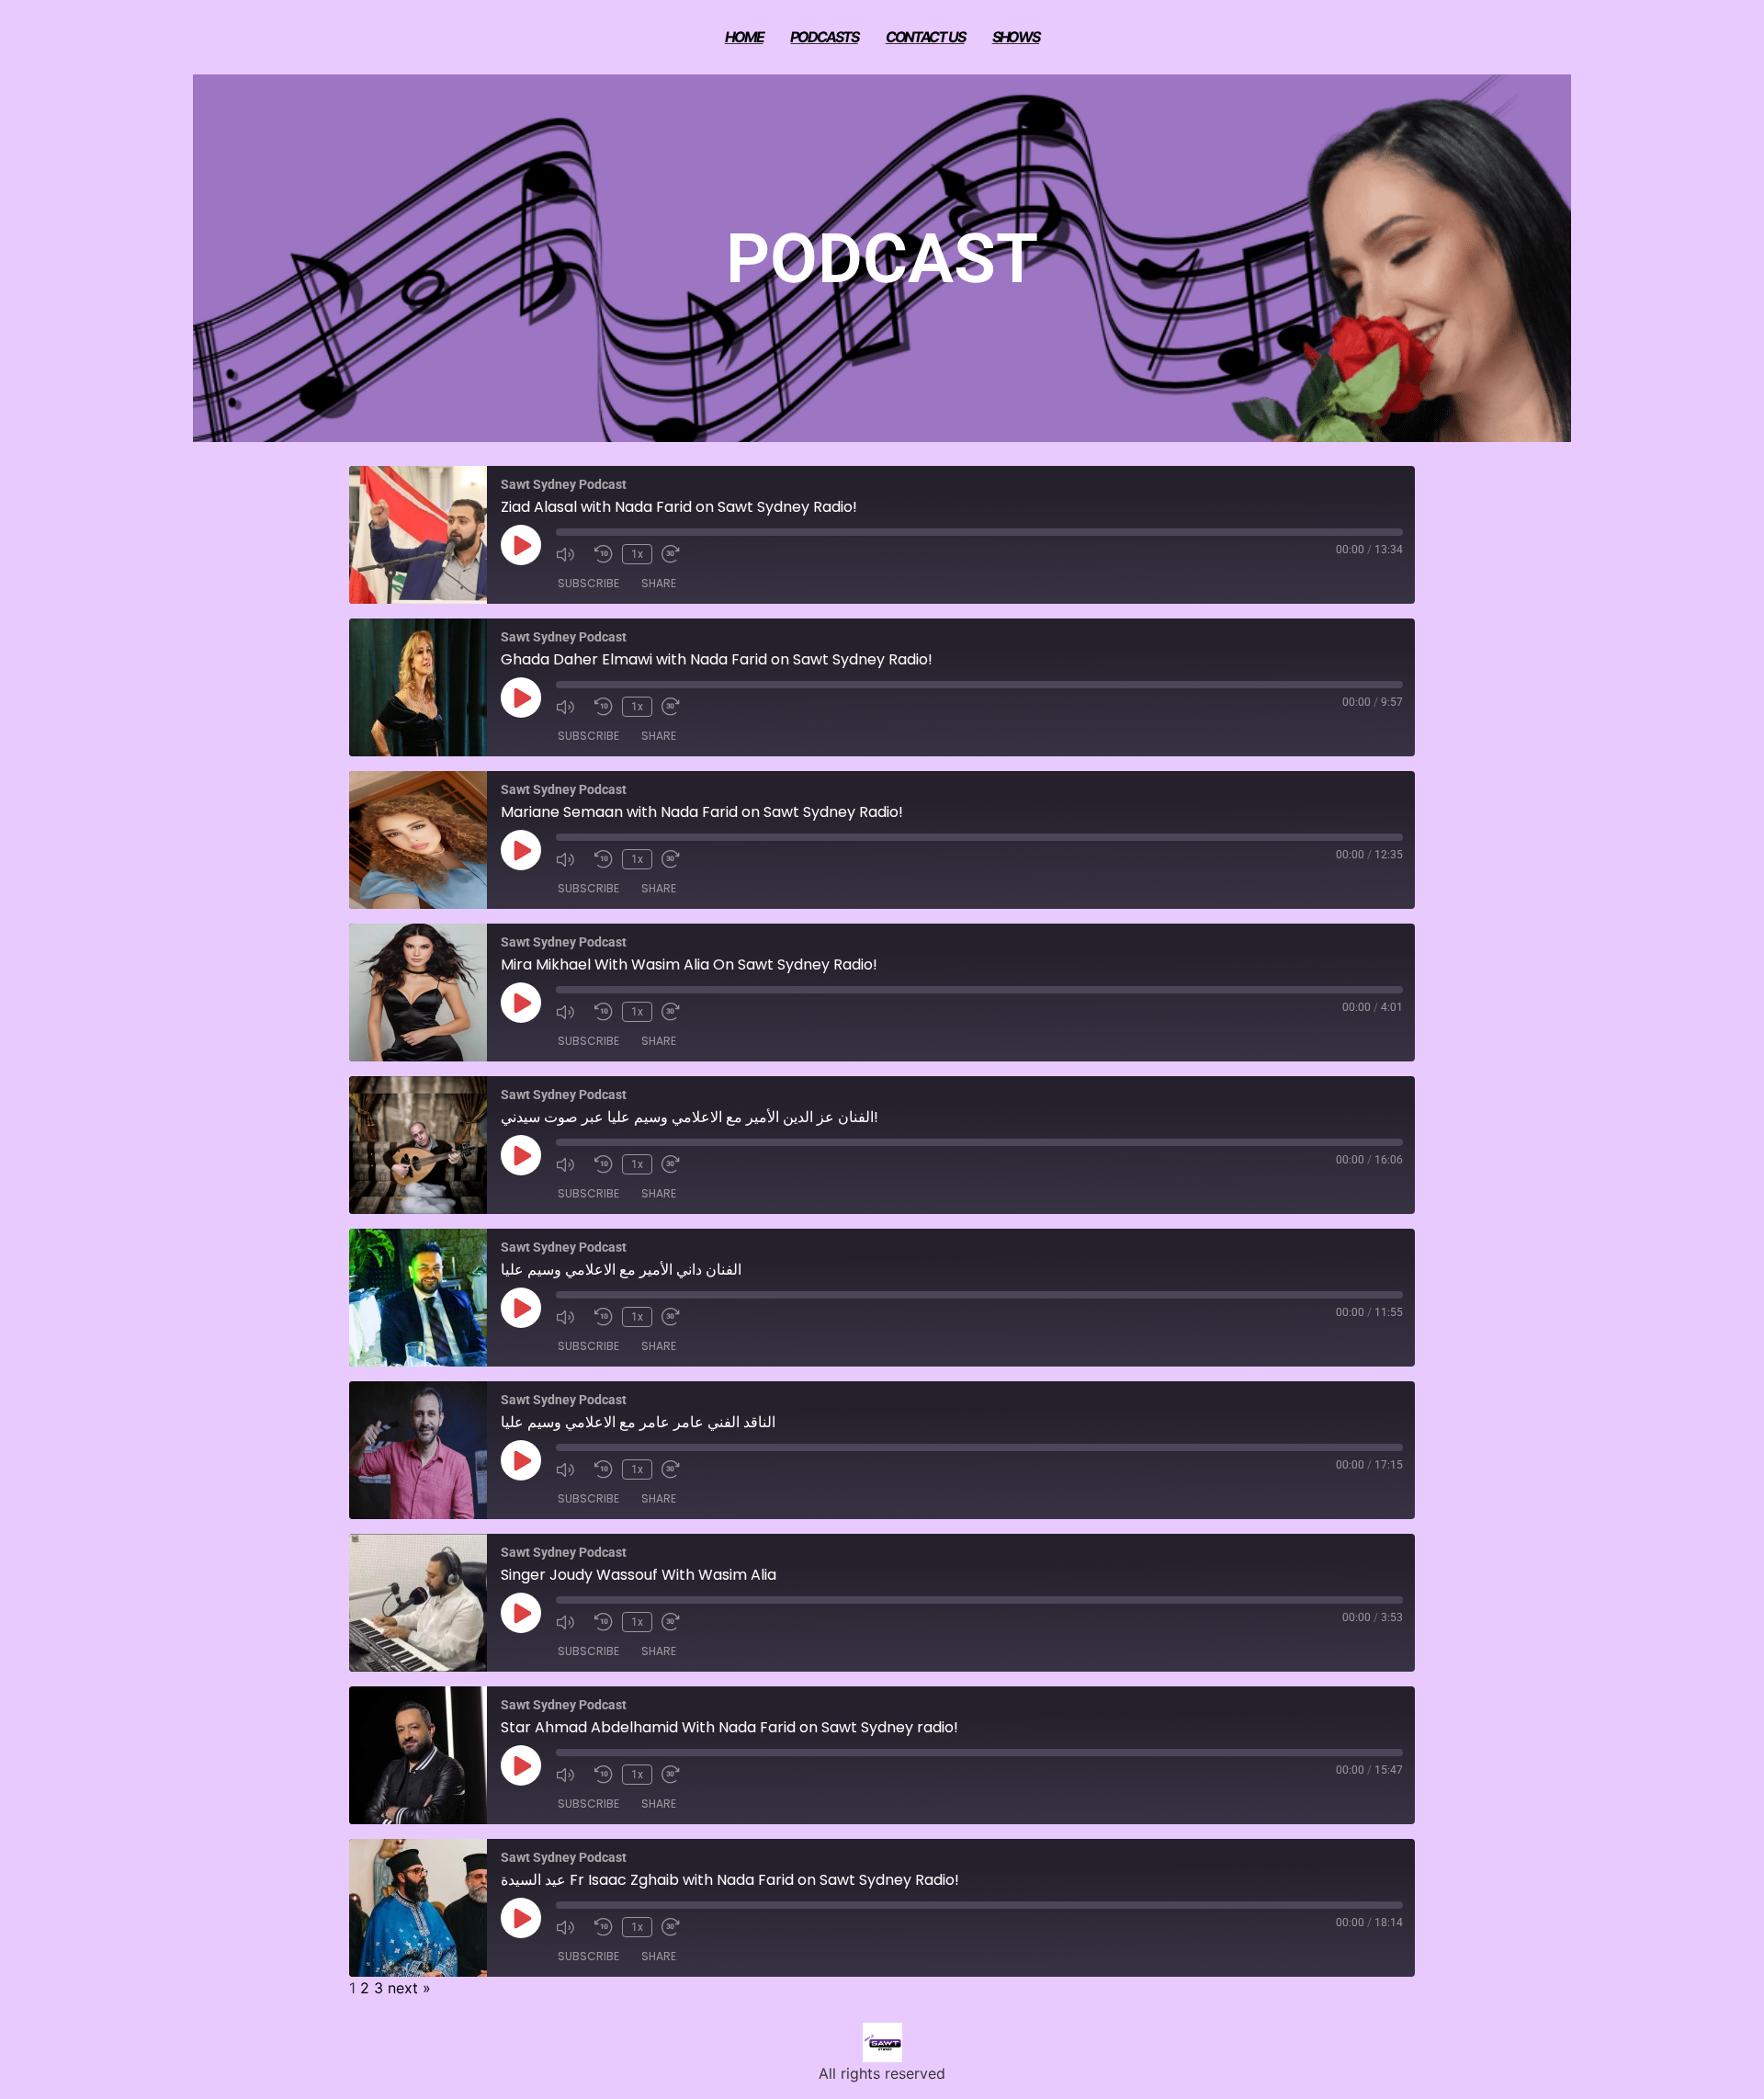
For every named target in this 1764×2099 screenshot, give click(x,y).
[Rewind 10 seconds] (604, 554)
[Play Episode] (521, 545)
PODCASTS (824, 37)
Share (659, 583)
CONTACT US (925, 37)
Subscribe (588, 583)
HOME (744, 37)
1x (637, 554)
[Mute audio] (571, 554)
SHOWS (1016, 37)
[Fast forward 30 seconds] (676, 554)
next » (409, 1988)
